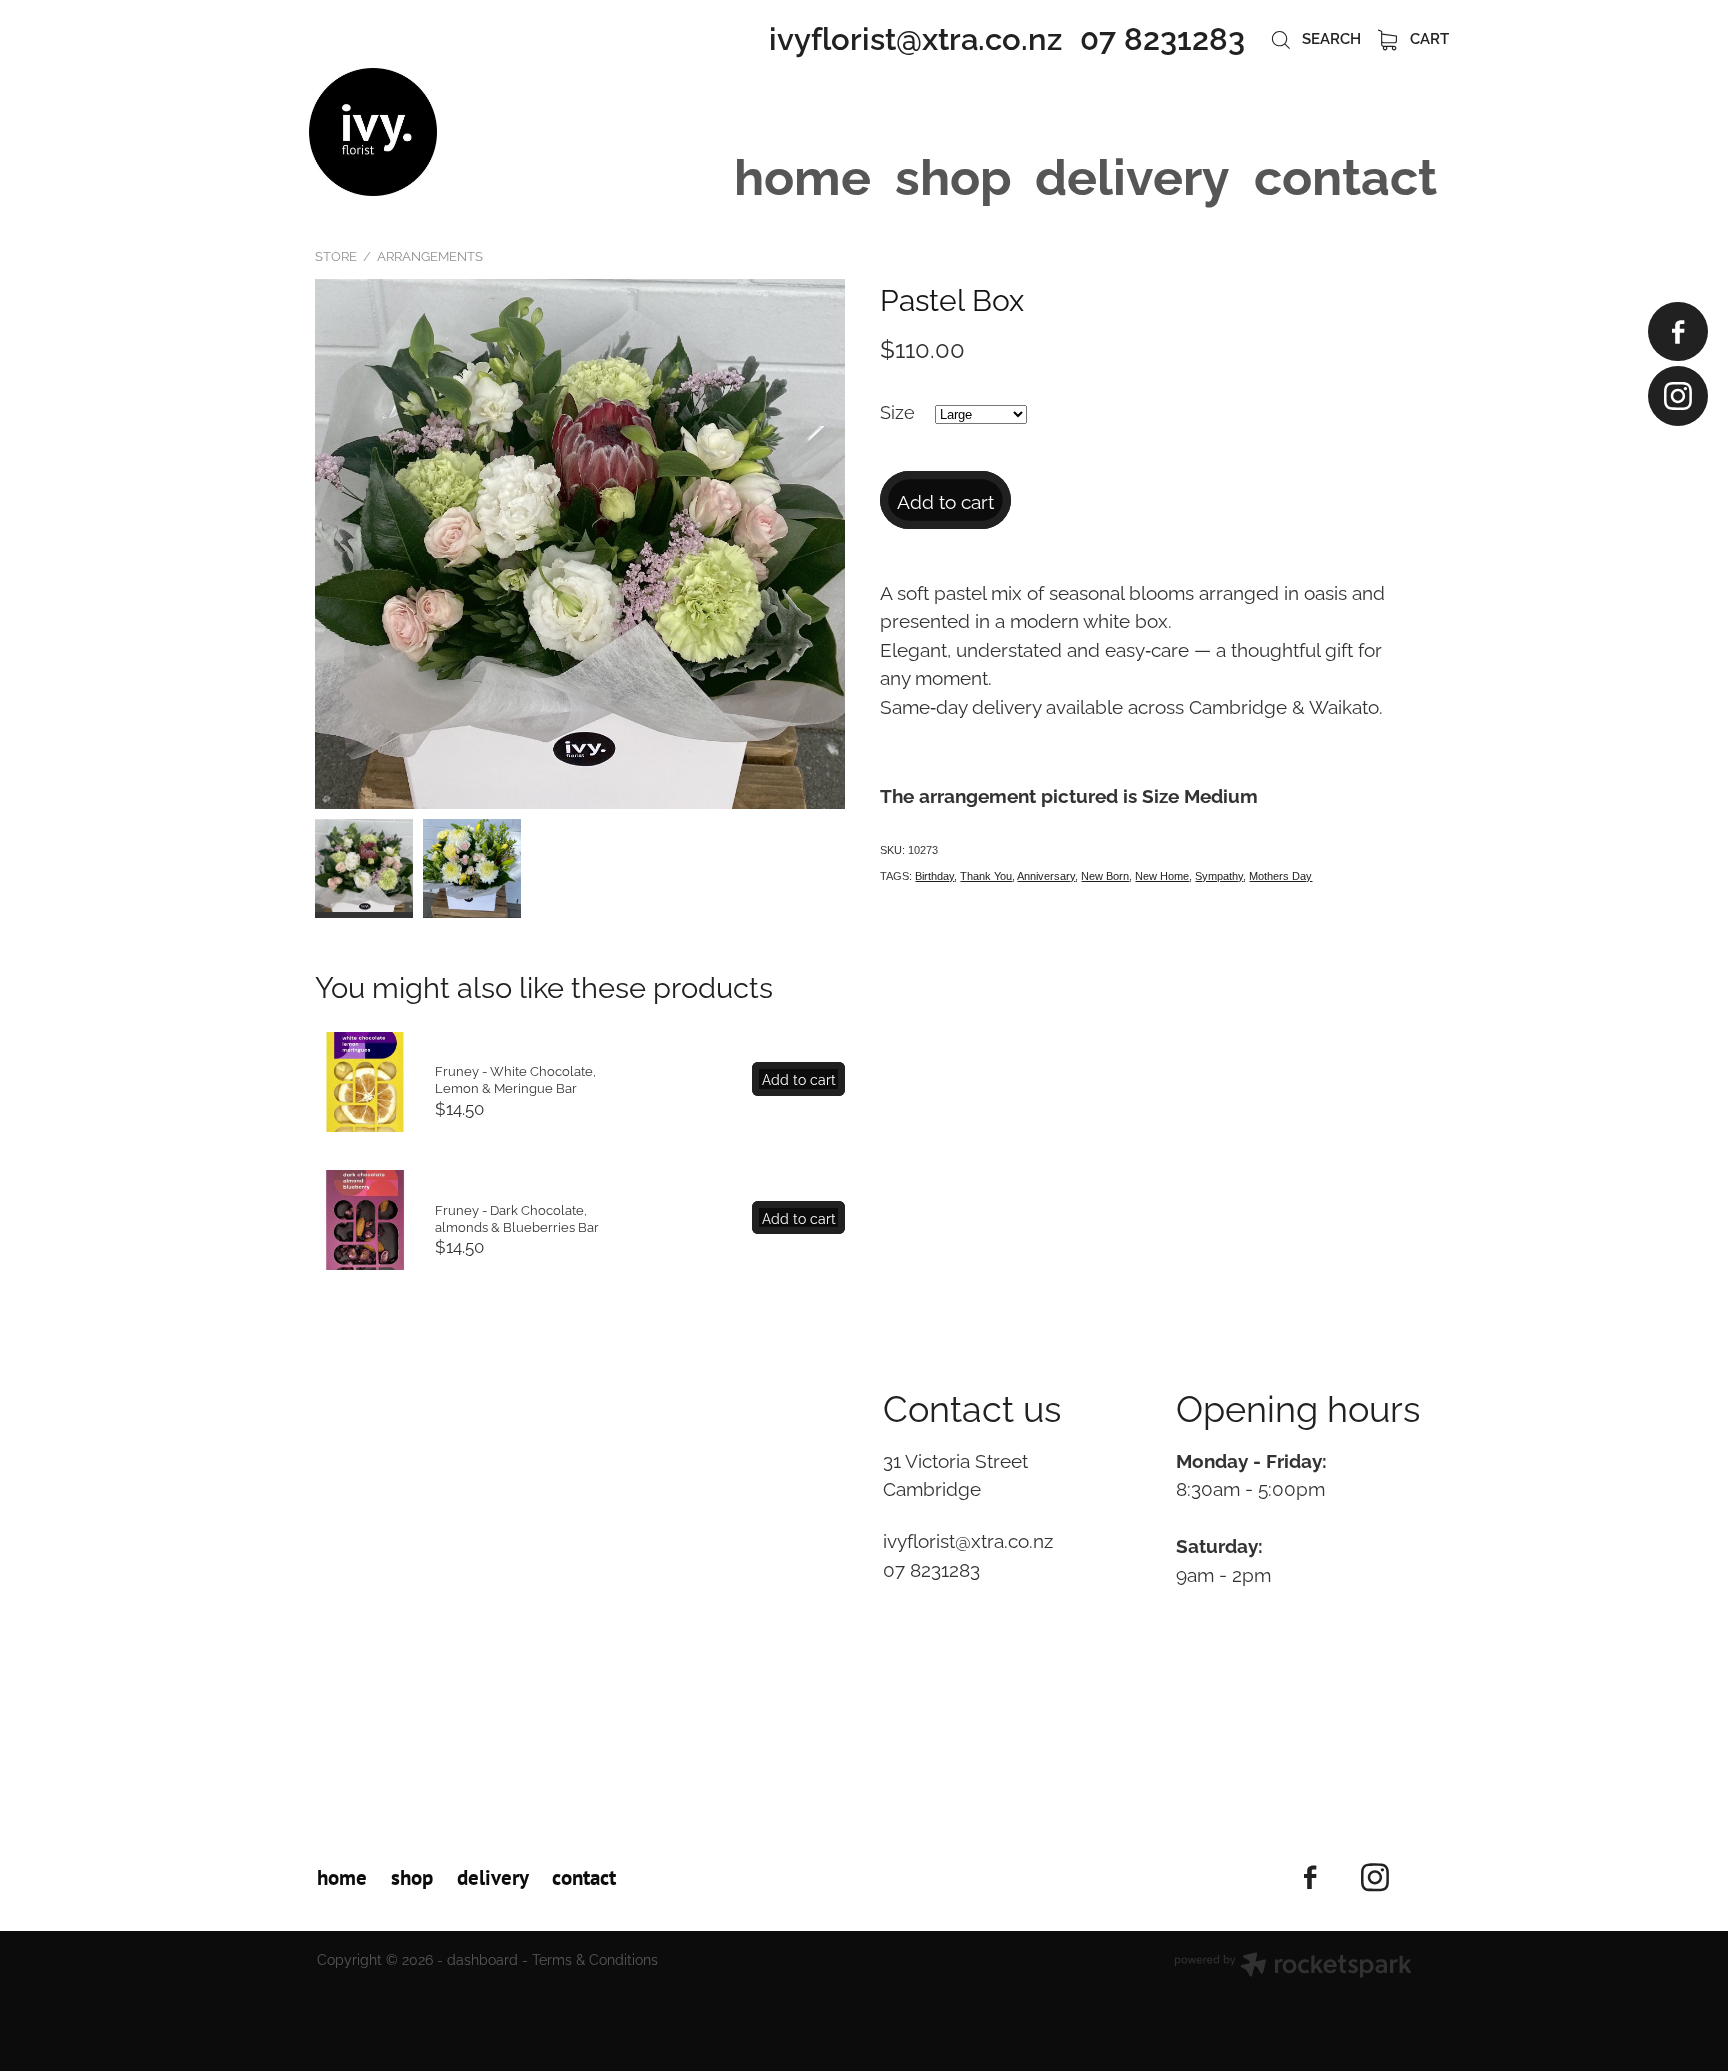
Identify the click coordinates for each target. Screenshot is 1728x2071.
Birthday (934, 876)
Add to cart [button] (945, 500)
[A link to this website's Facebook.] (1677, 331)
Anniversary (1046, 876)
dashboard (482, 1958)
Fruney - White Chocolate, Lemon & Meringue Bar (515, 1078)
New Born (1105, 876)
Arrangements (430, 255)
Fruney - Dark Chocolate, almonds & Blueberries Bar (517, 1217)
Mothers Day (1280, 876)
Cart (1427, 37)
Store (336, 255)
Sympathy (1219, 876)
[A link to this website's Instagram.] (1677, 395)
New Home (1162, 876)
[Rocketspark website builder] (1293, 1966)
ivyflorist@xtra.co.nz (915, 35)
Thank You (986, 876)
